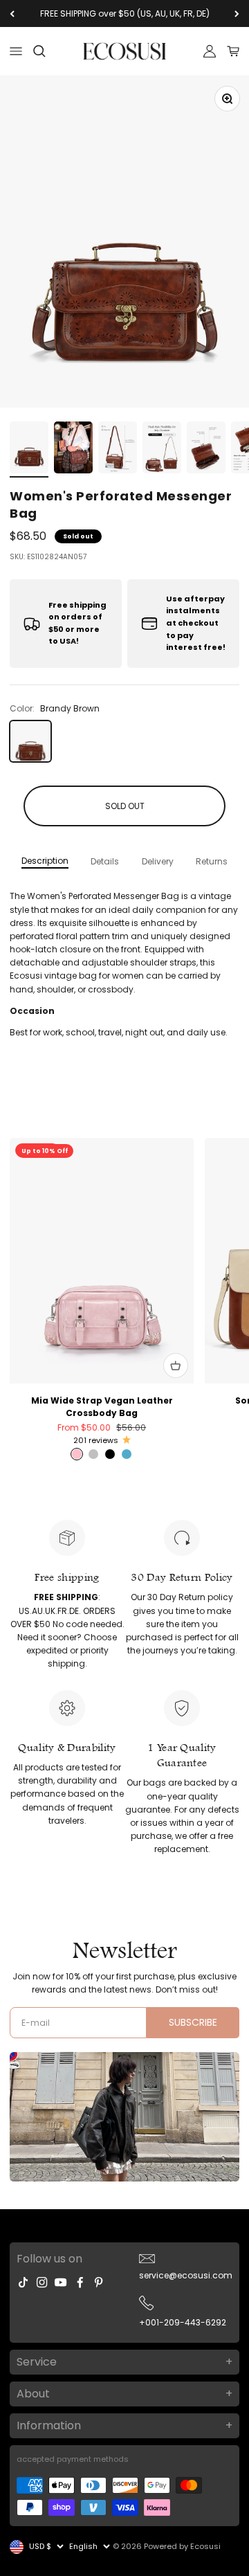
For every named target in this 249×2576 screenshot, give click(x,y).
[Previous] (12, 13)
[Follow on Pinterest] (99, 2282)
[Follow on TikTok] (23, 2282)
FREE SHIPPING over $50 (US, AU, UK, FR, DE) (125, 13)
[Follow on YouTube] (61, 2282)
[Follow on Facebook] (80, 2282)
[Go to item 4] (162, 450)
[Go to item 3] (118, 450)
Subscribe (193, 2022)
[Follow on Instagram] (42, 2282)
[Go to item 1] (29, 450)
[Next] (237, 13)
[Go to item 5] (206, 450)
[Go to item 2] (73, 450)
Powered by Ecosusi (182, 2546)
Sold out (125, 806)
